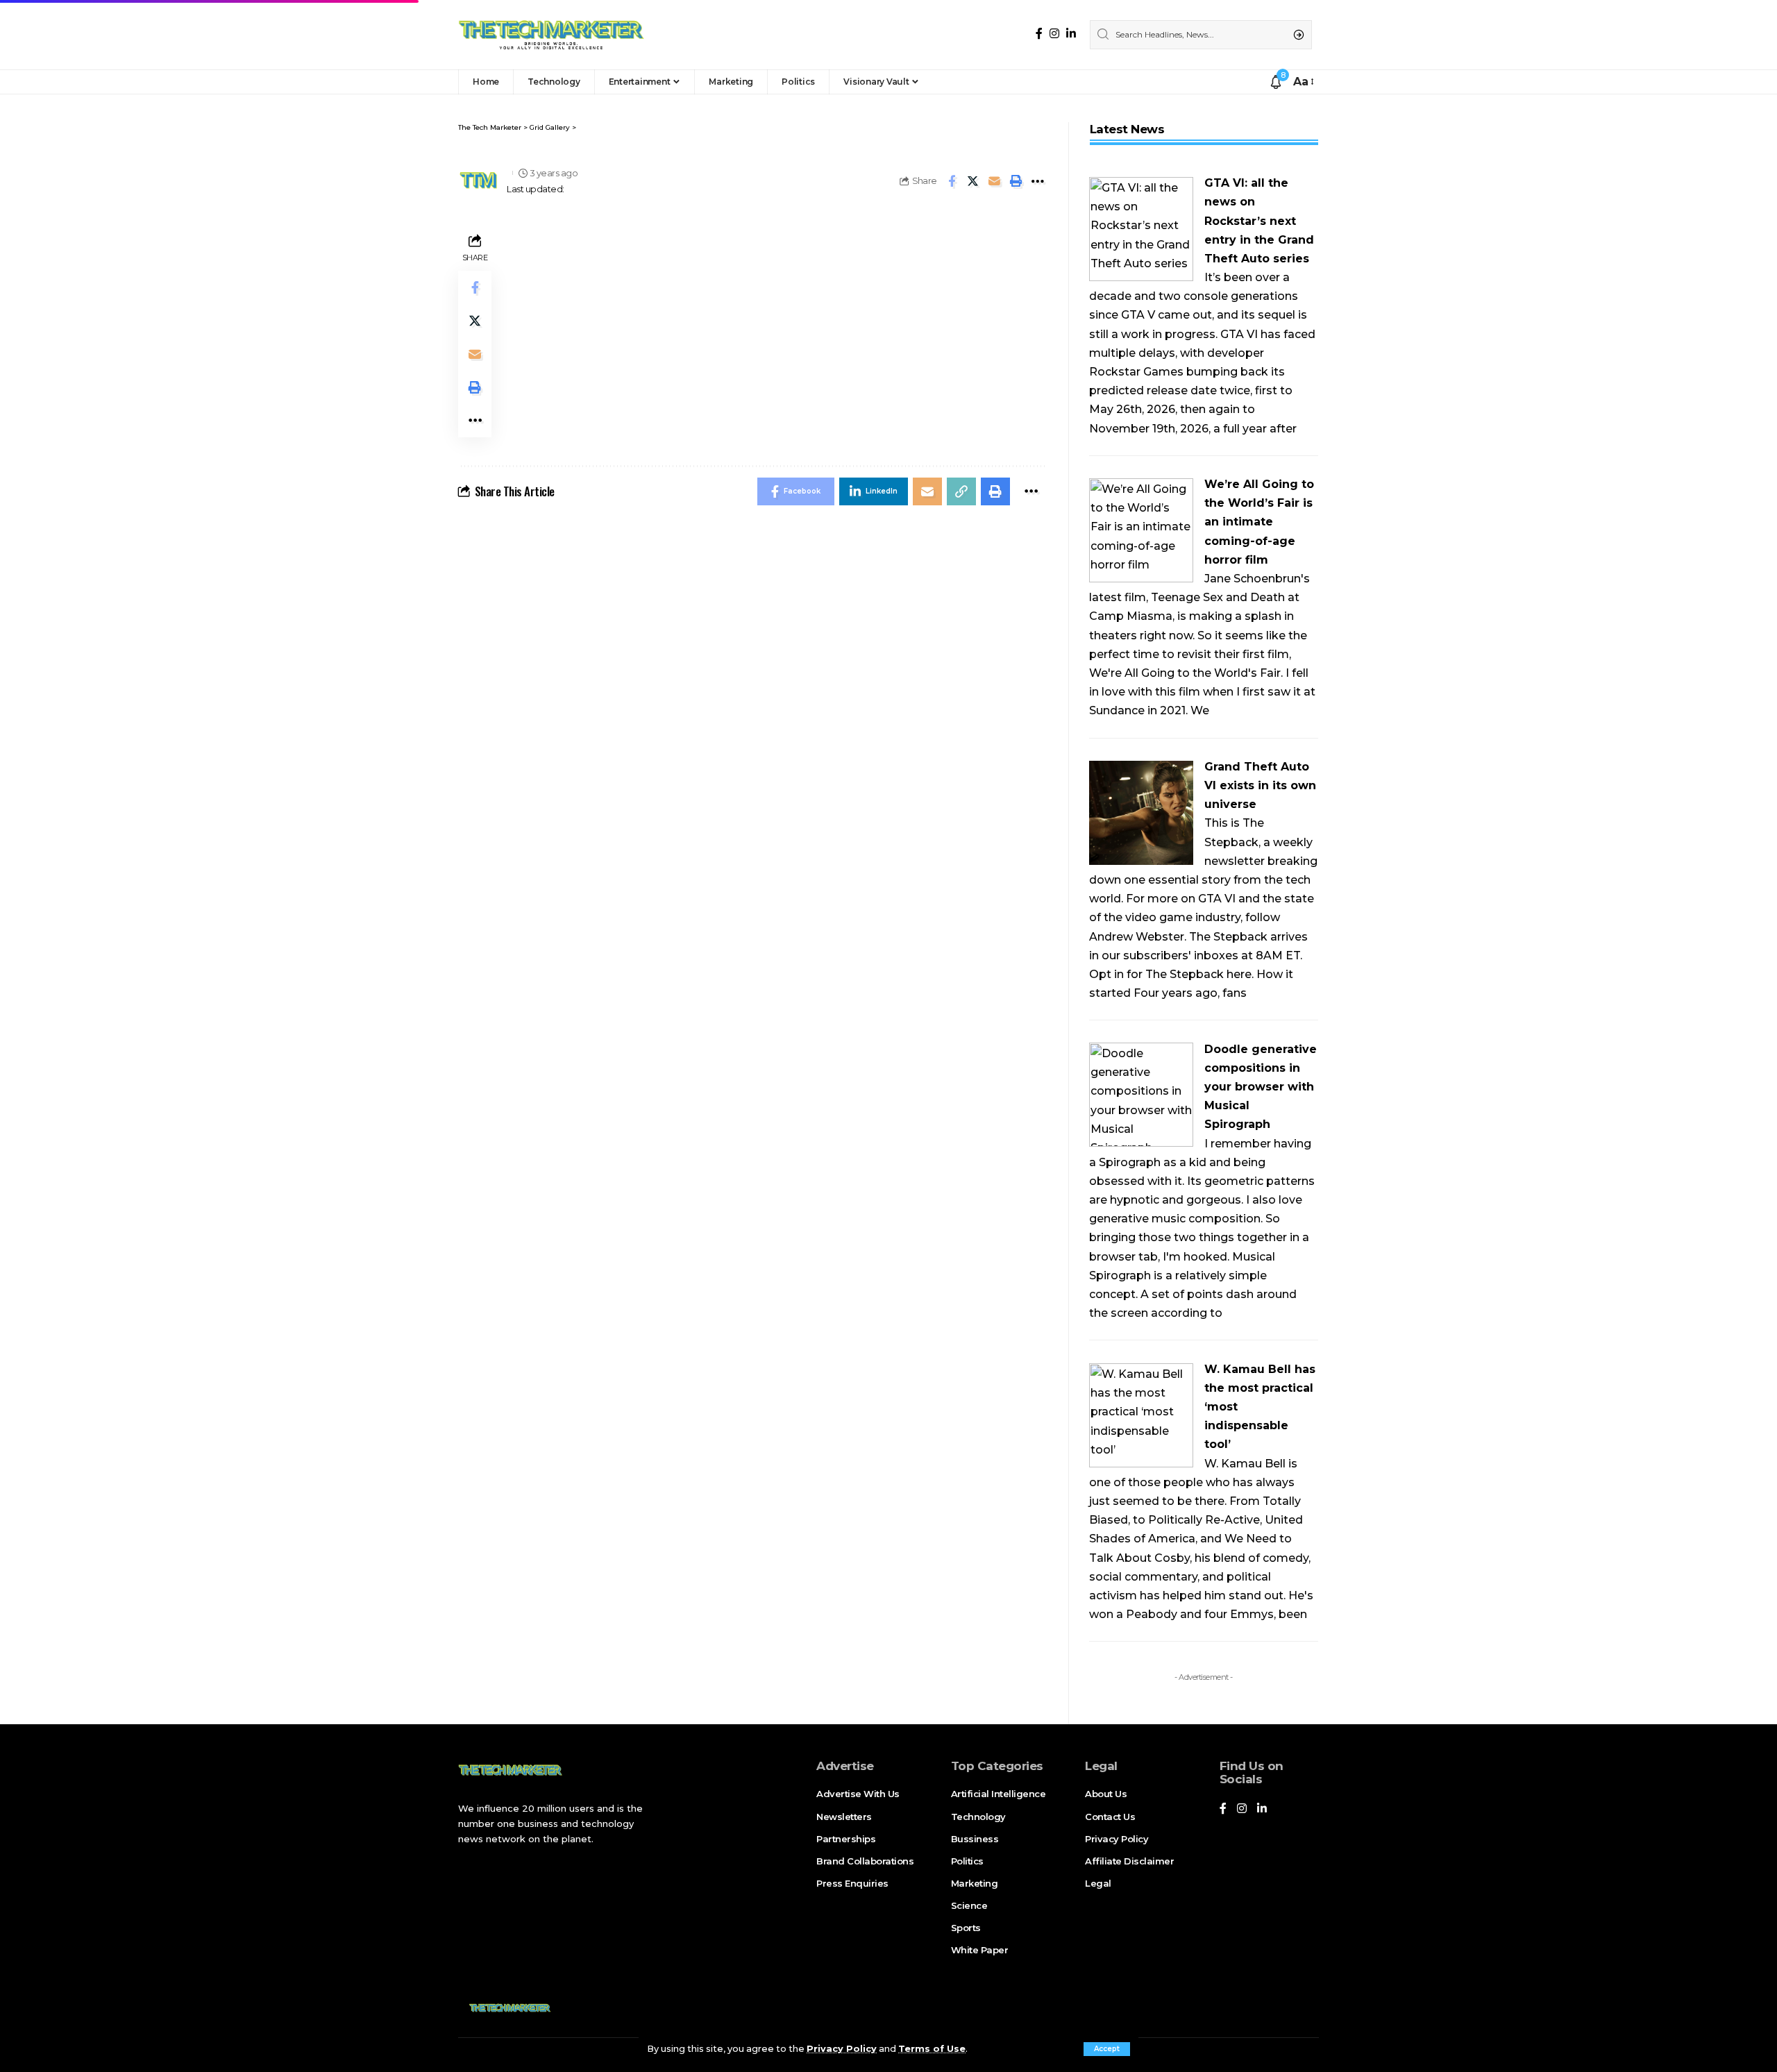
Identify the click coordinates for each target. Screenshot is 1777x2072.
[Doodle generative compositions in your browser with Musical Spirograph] (1141, 1094)
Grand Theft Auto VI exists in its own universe (1260, 785)
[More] (1038, 181)
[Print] (1016, 181)
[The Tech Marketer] (551, 35)
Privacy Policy (842, 2049)
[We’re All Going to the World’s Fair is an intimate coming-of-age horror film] (1141, 529)
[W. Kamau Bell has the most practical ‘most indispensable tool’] (1141, 1414)
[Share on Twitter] (973, 181)
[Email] (995, 181)
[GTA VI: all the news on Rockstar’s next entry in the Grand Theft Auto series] (1141, 228)
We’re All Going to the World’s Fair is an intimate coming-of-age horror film (1259, 522)
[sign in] (1256, 82)
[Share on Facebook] (952, 181)
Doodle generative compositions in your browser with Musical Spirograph (1261, 1087)
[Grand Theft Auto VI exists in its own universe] (1141, 812)
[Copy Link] (961, 491)
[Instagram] (1054, 34)
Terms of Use (932, 2049)
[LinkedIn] (1071, 34)
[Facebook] (1039, 34)
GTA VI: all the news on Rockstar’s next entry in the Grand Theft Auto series (1259, 221)
